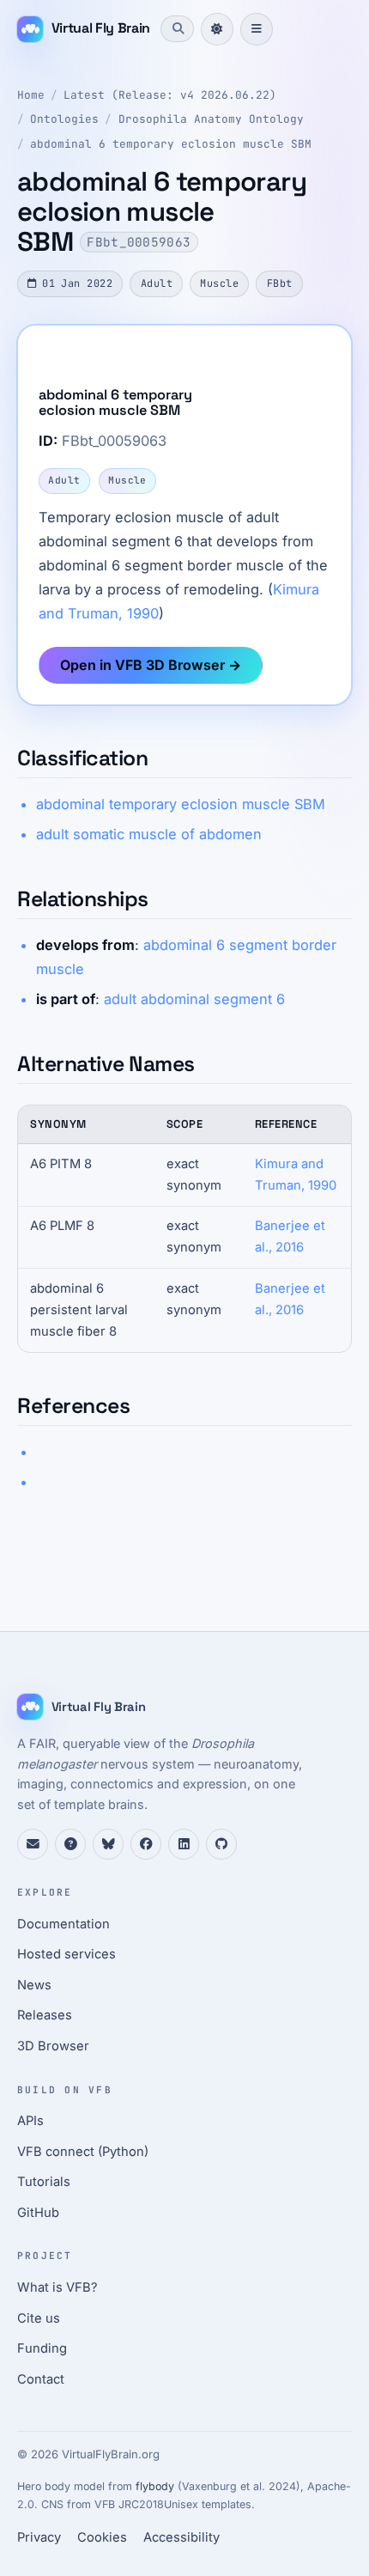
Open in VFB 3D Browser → (151, 665)
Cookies (102, 2537)
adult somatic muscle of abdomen (149, 834)
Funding (42, 2348)
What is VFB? (57, 2287)
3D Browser (53, 2046)
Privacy (39, 2537)
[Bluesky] (108, 1844)
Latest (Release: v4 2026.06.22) (170, 95)
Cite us (39, 2318)
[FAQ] (70, 1844)
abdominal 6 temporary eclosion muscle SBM (171, 144)
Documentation (64, 1924)
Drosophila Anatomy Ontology (211, 119)
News (34, 1985)
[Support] (33, 1844)
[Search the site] (177, 28)
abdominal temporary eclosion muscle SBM (181, 804)
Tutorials (44, 2182)
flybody (155, 2486)
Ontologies (64, 119)
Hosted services (67, 1954)
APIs (30, 2121)
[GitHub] (221, 1844)
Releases (45, 2015)
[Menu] (257, 29)
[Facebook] (146, 1844)
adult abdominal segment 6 (194, 999)
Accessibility (181, 2537)
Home (31, 95)
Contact (41, 2379)
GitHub (38, 2213)
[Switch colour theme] (217, 29)
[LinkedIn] (184, 1844)
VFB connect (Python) (83, 2152)
